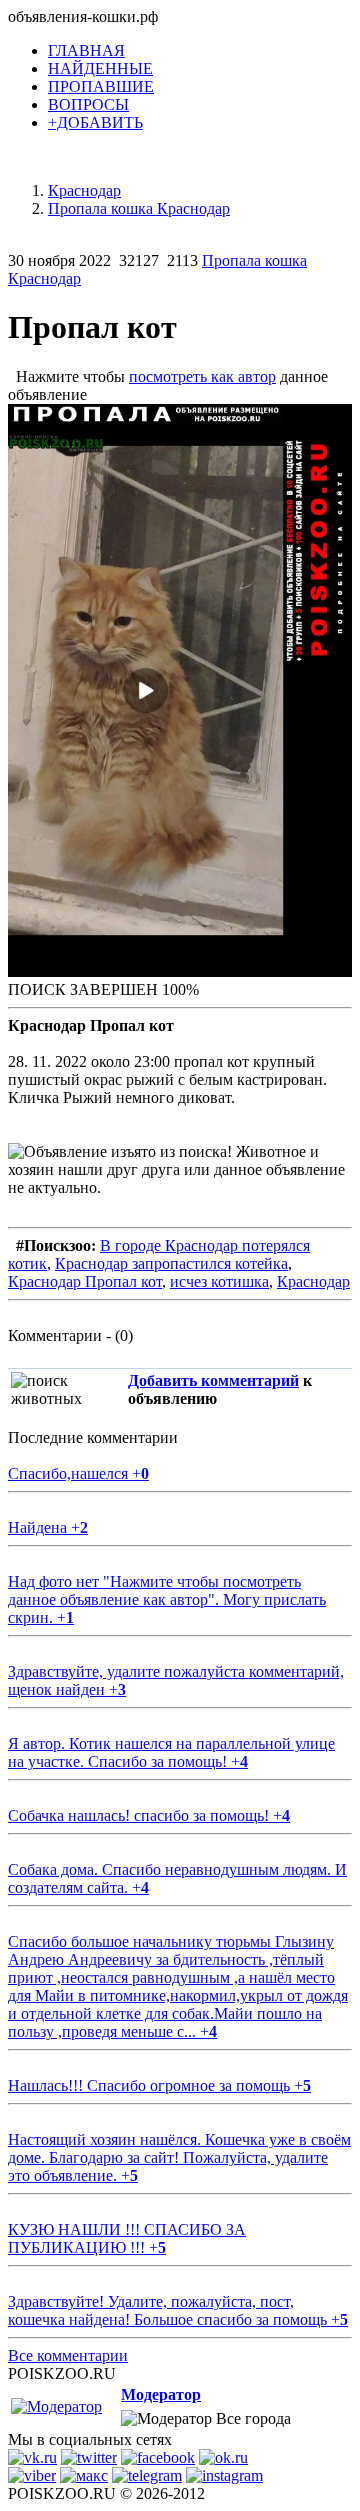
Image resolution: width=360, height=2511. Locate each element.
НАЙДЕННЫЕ (100, 68)
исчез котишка (219, 1281)
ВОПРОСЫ (88, 104)
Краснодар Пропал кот (85, 1281)
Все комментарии (68, 2355)
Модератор (161, 2394)
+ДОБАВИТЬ (95, 122)
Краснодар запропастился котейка (171, 1263)
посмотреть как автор (202, 376)
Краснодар (313, 1281)
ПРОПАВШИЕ (101, 86)
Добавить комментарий (213, 1380)
